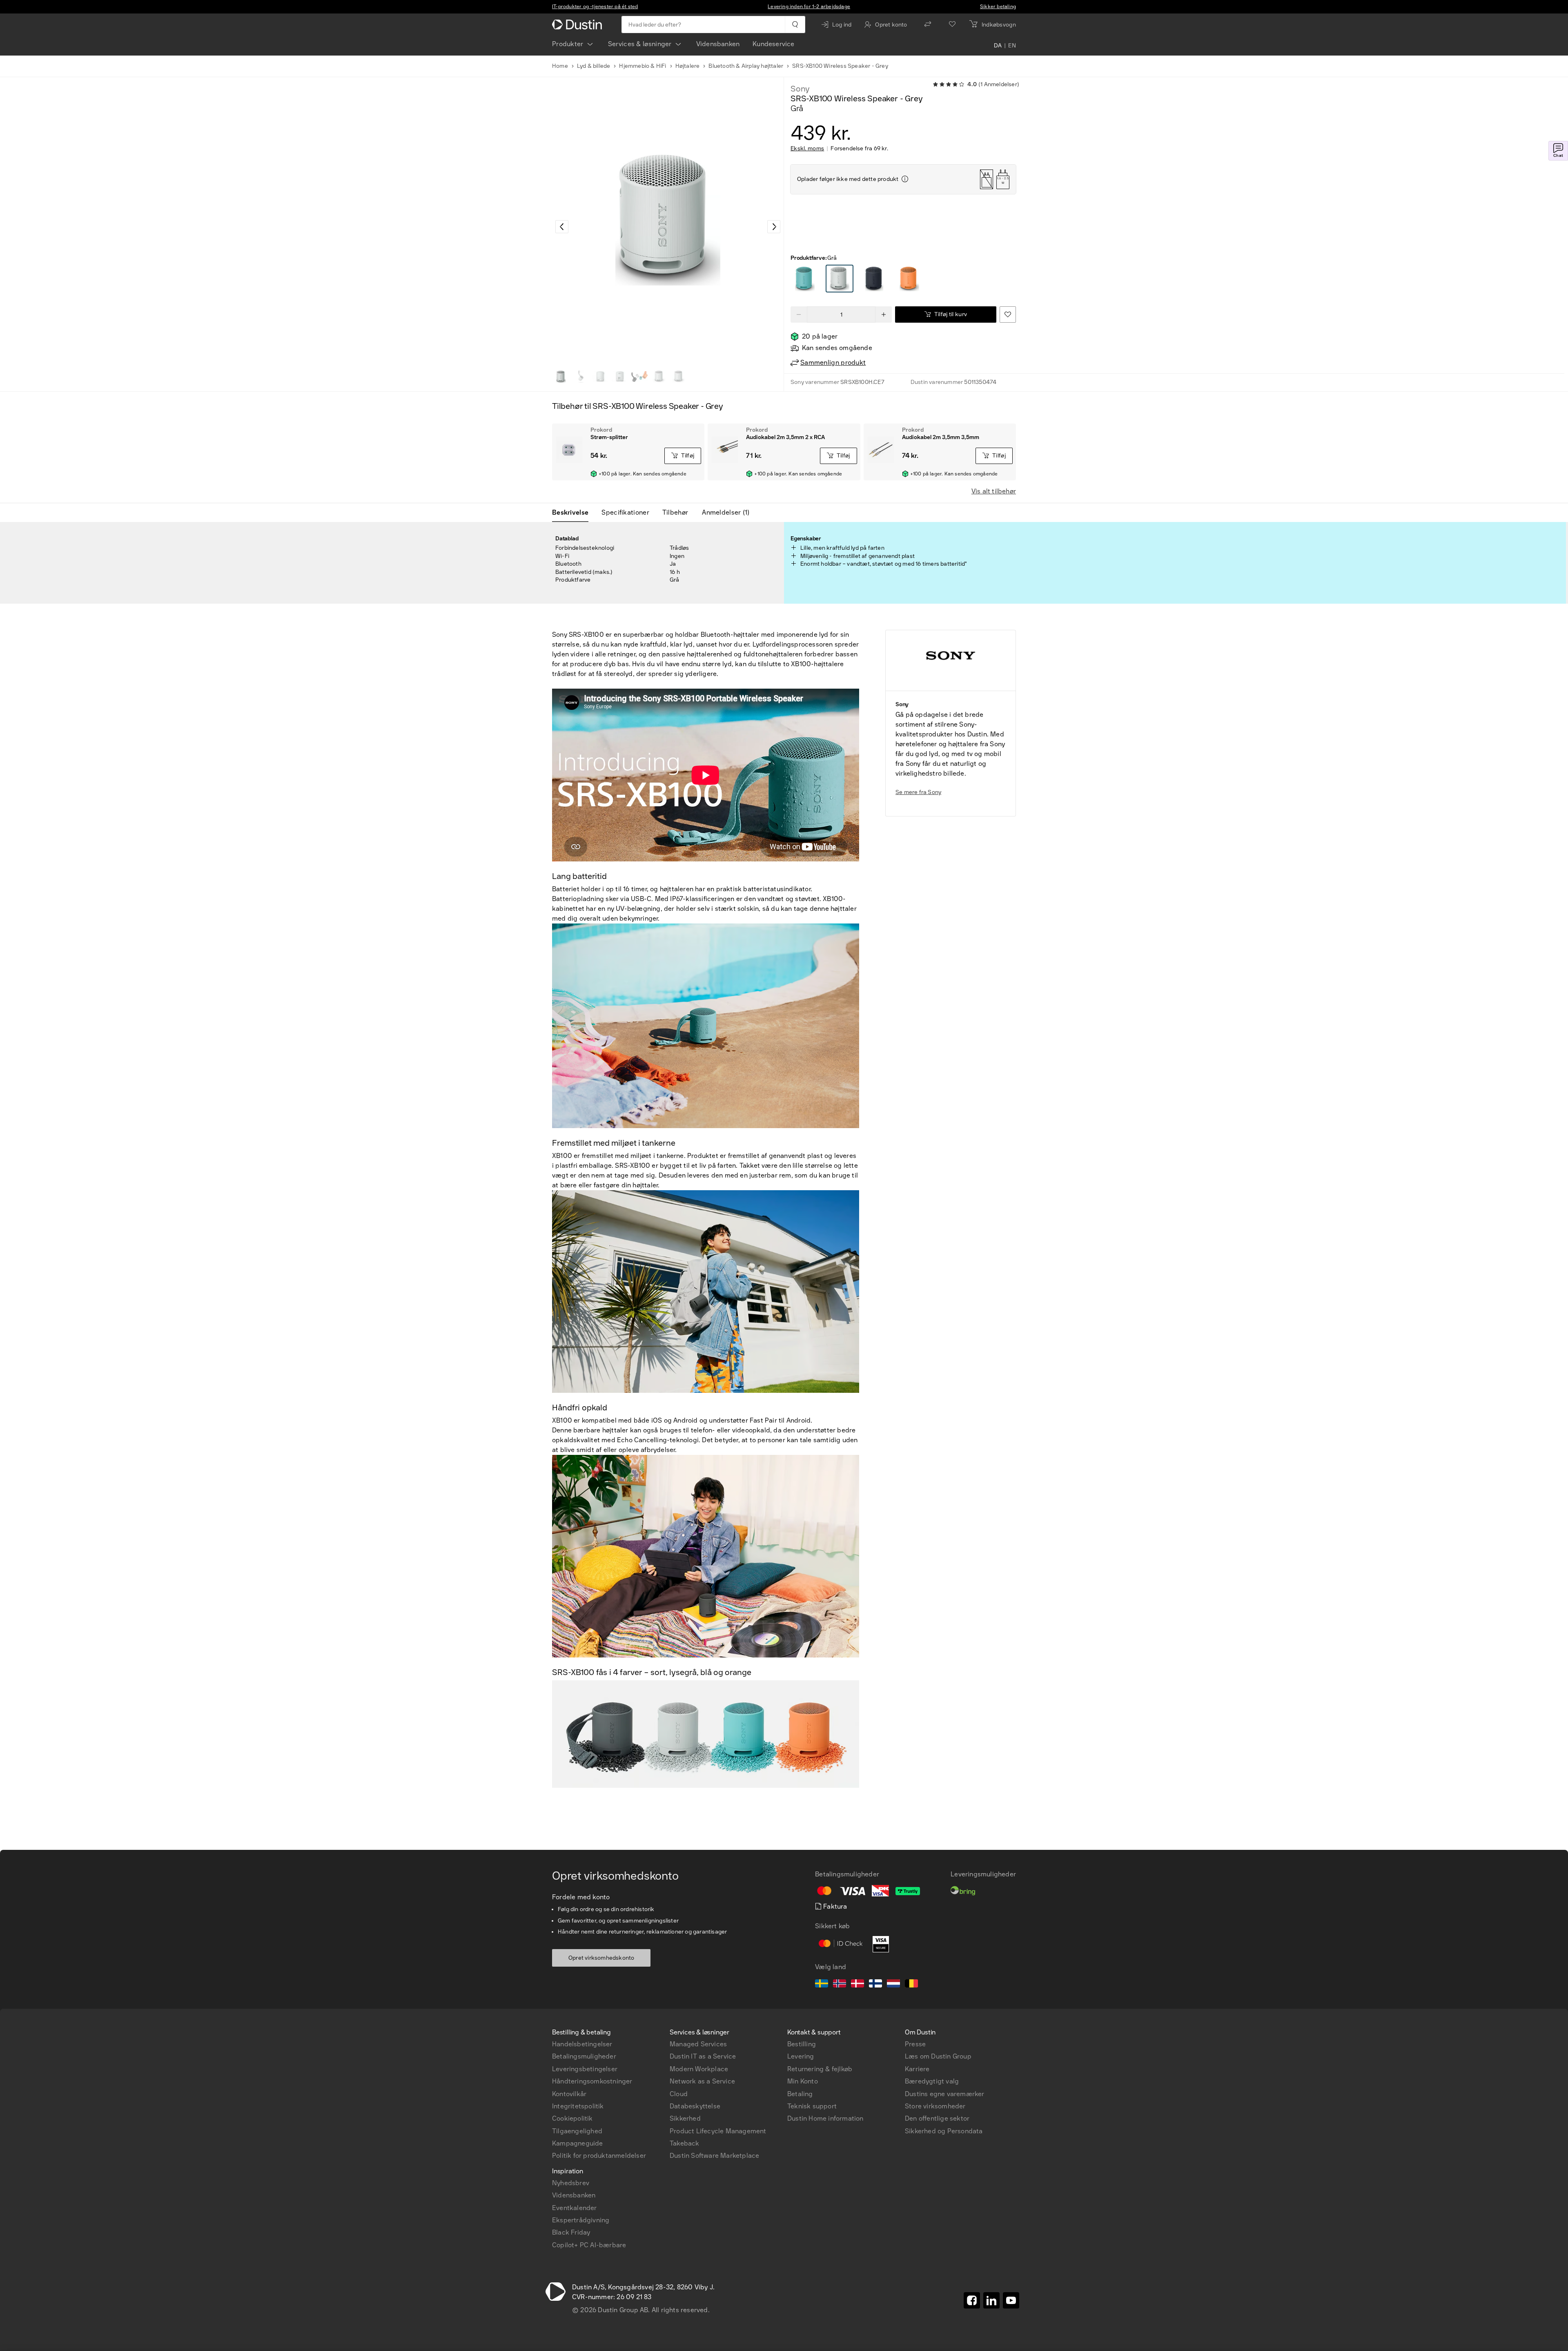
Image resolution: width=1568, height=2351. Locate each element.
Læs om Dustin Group (938, 2056)
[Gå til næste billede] (774, 227)
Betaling (800, 2094)
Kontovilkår (569, 2094)
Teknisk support (812, 2106)
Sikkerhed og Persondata (944, 2131)
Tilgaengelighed (577, 2131)
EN (1012, 46)
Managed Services (698, 2044)
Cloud (679, 2094)
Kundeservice (773, 44)
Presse (915, 2044)
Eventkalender (575, 2208)
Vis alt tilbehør (994, 491)
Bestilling (802, 2044)
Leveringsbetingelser (585, 2069)
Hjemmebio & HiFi (643, 66)
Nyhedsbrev (571, 2183)
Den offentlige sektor (937, 2118)
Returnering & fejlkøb (820, 2069)
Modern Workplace (699, 2069)
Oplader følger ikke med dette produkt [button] (848, 179)
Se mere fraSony (918, 792)
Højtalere (688, 66)
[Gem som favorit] (1008, 315)
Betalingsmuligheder (584, 2056)
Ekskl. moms (807, 149)
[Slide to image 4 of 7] (620, 377)
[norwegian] (840, 1985)
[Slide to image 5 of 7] (639, 377)
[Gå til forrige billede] (562, 227)
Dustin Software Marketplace (714, 2156)
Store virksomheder (935, 2106)
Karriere (917, 2069)
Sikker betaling (998, 7)
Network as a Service (702, 2081)
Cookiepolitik (572, 2118)
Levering (801, 2056)
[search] (795, 25)
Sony (800, 89)
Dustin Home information (825, 2118)
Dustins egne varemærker (945, 2094)
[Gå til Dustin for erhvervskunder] (579, 25)
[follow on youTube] (1011, 2300)
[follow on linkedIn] (991, 2300)
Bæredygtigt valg (932, 2081)
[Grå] (805, 279)
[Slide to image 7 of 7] (679, 377)
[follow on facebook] (972, 2300)
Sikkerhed (685, 2118)
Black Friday (571, 2232)
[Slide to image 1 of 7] (561, 377)
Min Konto (803, 2081)
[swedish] (822, 1985)
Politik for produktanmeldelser (599, 2156)
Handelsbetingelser (582, 2044)
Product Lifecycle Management (718, 2131)
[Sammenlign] (928, 25)
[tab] (574, 513)
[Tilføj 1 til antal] (884, 315)
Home (560, 66)
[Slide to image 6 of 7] (659, 377)
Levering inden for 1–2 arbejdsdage (809, 7)
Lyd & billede (594, 66)
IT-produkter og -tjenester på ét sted (595, 7)
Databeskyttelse (695, 2106)
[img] (905, 179)
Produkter (568, 44)
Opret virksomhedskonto (601, 1958)
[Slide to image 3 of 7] (600, 377)
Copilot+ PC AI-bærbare (589, 2245)
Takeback (685, 2143)
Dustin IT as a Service (703, 2056)
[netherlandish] (893, 1985)
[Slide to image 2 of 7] (581, 377)
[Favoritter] (952, 25)
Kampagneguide (578, 2143)
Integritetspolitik (578, 2106)
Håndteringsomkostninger (592, 2081)
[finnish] (875, 1985)
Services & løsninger (640, 44)
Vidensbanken (718, 44)
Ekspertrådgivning (581, 2220)
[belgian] (911, 1985)
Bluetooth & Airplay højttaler (746, 66)
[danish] (857, 1985)
